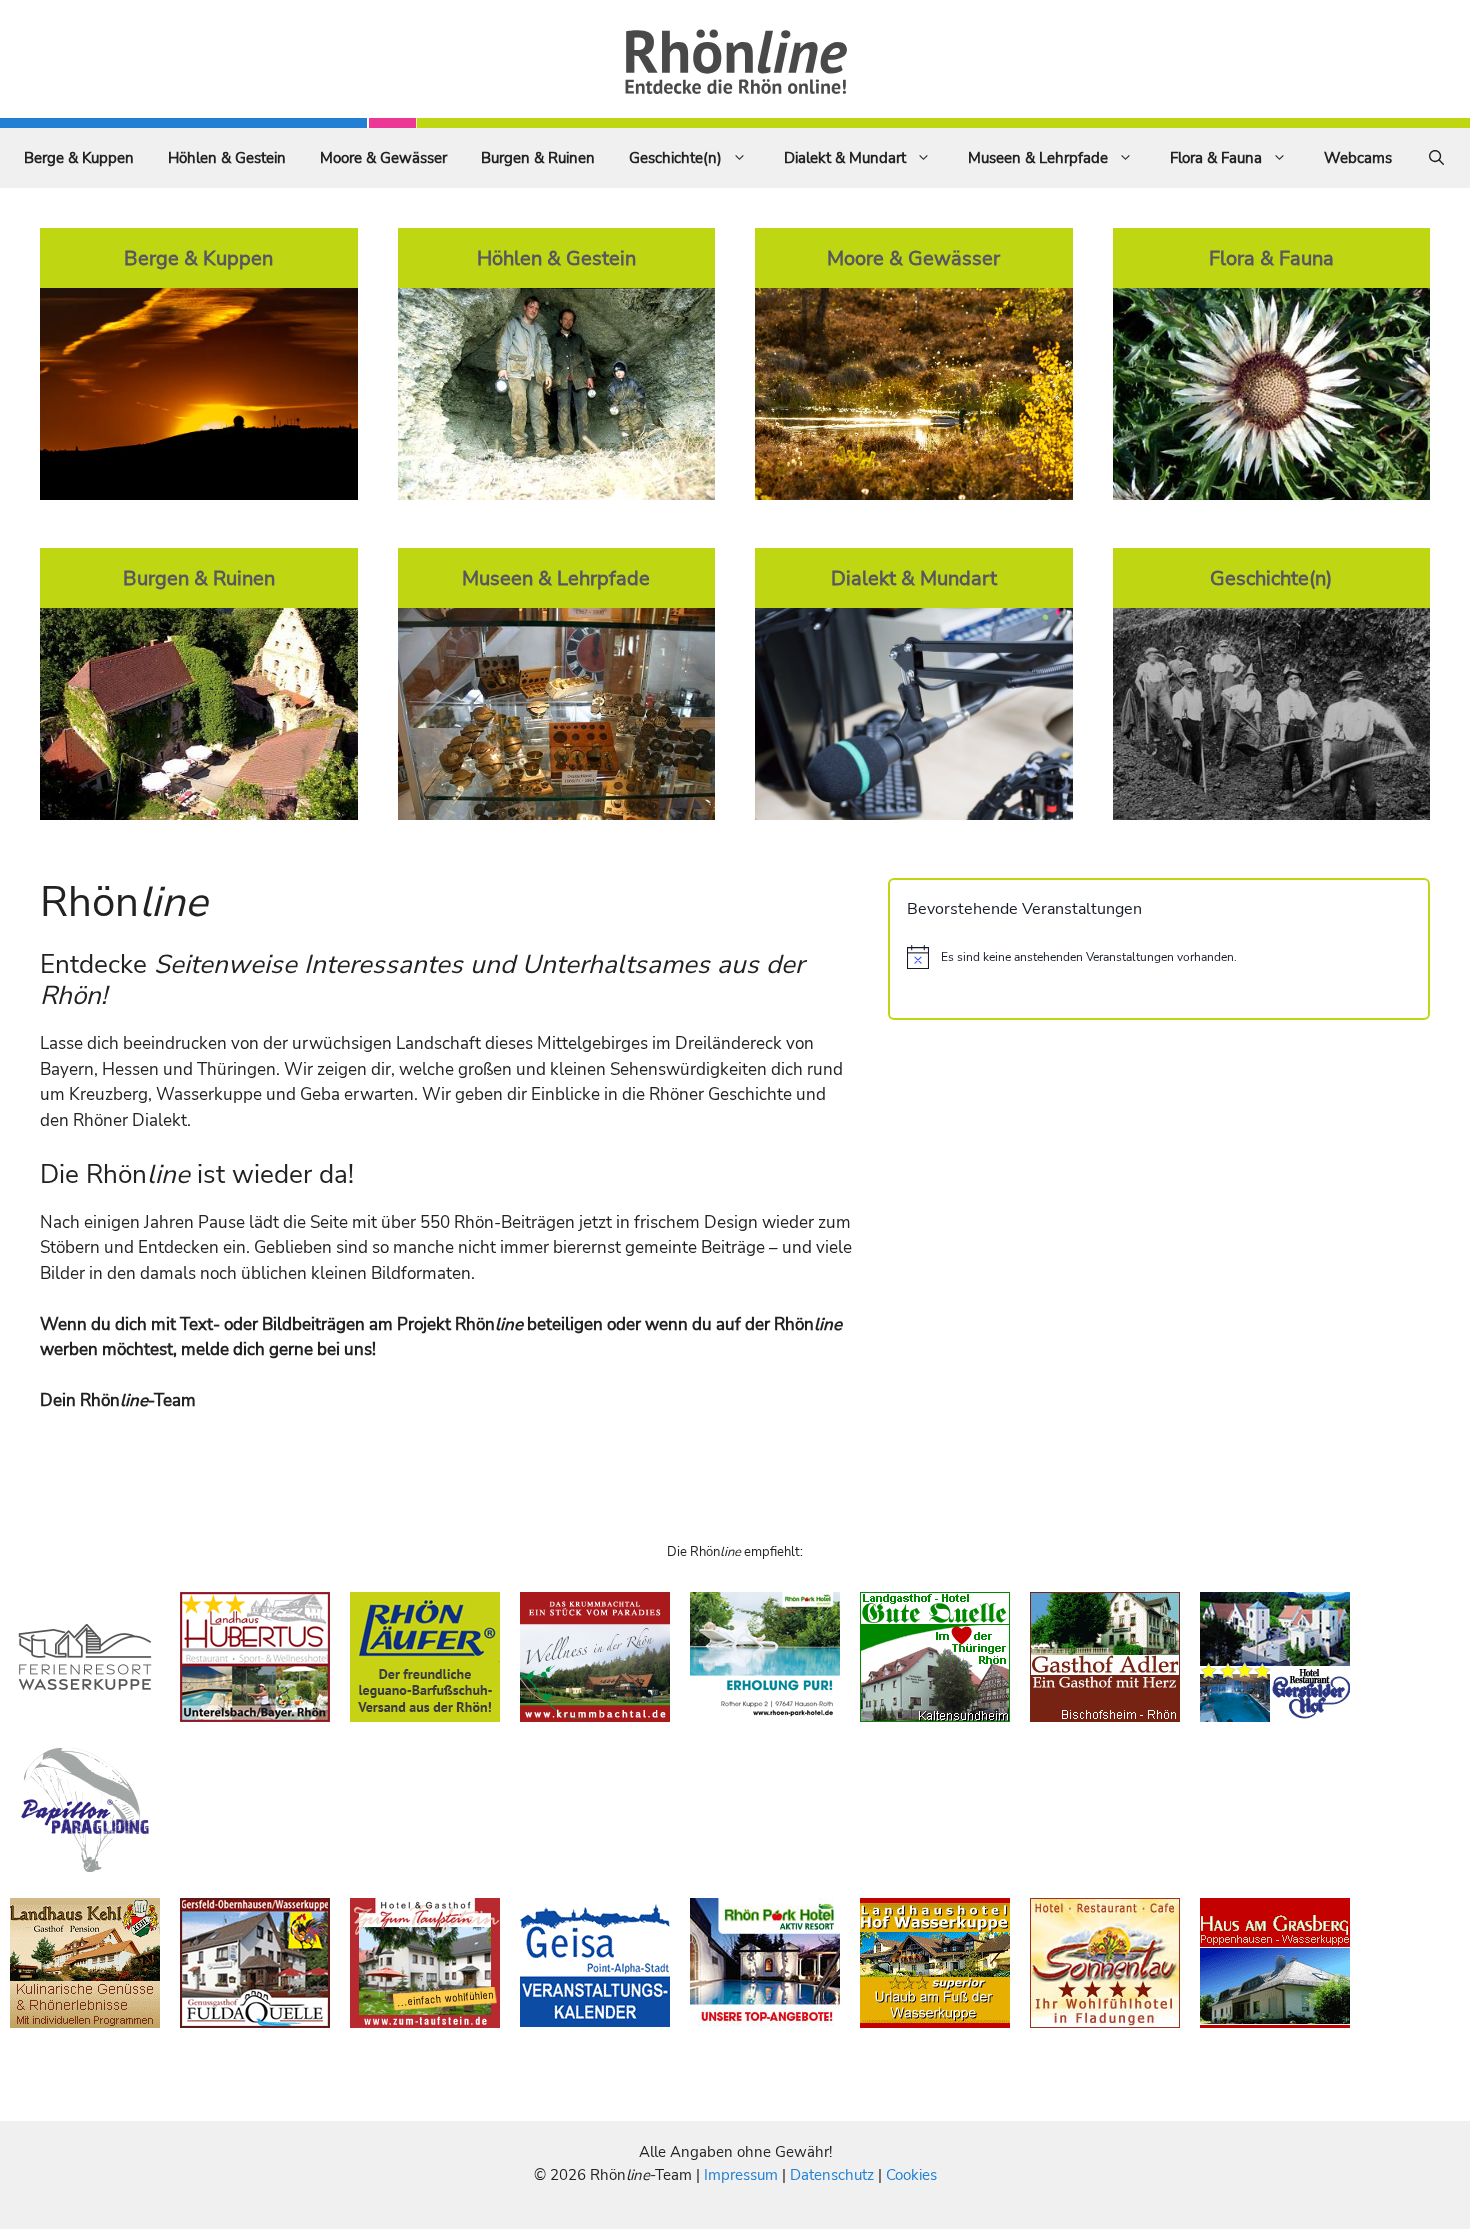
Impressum (743, 2175)
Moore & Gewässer (383, 158)
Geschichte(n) (675, 158)
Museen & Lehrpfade (1038, 158)
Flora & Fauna (1216, 158)
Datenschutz (832, 2175)
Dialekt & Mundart (845, 158)
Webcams (1358, 158)
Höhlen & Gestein (227, 158)
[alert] (1159, 957)
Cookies (911, 2175)
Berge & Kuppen (79, 158)
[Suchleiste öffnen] (1436, 158)
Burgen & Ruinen (538, 158)
